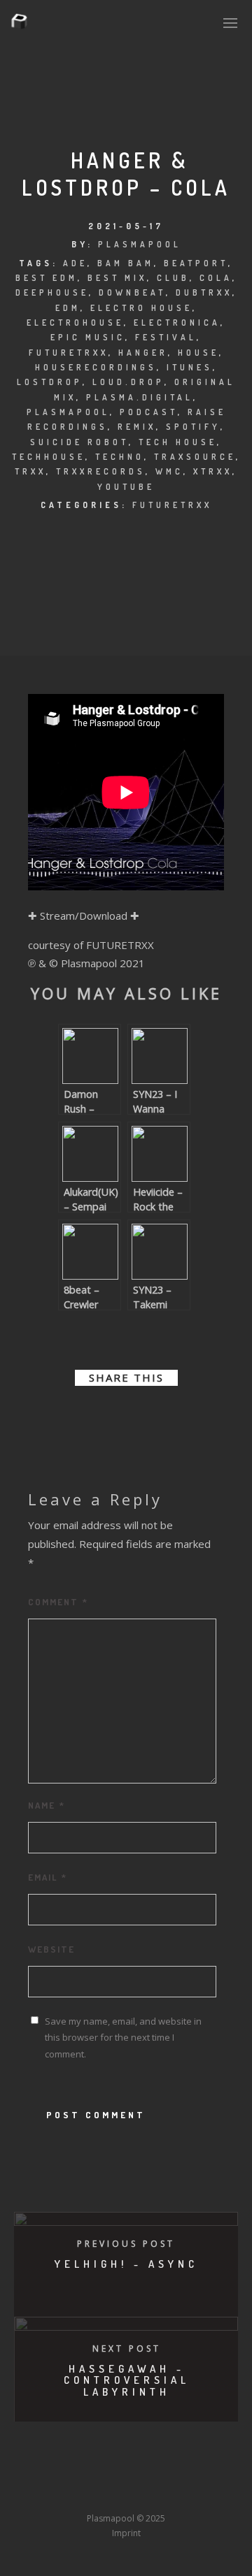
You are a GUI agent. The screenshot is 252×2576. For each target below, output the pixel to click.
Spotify (193, 427)
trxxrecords (101, 471)
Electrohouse (75, 323)
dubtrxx (204, 292)
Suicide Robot (79, 442)
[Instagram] (108, 2473)
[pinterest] (139, 1416)
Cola (216, 278)
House (198, 353)
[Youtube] (134, 2473)
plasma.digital (140, 397)
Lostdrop (50, 382)
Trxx (30, 471)
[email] (189, 1416)
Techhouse (49, 457)
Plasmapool (140, 244)
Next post (127, 2349)
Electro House (141, 308)
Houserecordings (96, 367)
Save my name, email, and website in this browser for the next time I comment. (123, 2037)
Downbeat (132, 292)
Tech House (178, 442)
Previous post (126, 2244)
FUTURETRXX (172, 505)
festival (166, 337)
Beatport (196, 263)
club (173, 278)
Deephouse (52, 292)
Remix (137, 427)
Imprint (126, 2533)
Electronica (177, 323)
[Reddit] (160, 2473)
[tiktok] (31, 2492)
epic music (88, 337)
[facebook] (63, 1416)
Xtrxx (213, 471)
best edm (47, 278)
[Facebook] (31, 2473)
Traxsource (195, 457)
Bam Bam (126, 263)
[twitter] (88, 1416)
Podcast (149, 412)
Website (51, 1949)
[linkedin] (113, 1416)
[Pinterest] (212, 2473)
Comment (58, 1602)
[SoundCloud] (186, 2473)
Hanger (143, 353)
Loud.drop (128, 382)
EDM (68, 308)
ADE (75, 263)
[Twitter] (57, 2473)
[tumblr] (164, 1416)
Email (48, 1877)
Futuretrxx (69, 353)
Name (47, 1805)
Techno (120, 457)
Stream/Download (84, 916)
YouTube (126, 487)
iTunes (190, 367)
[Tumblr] (83, 2473)
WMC (169, 471)
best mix (117, 278)
